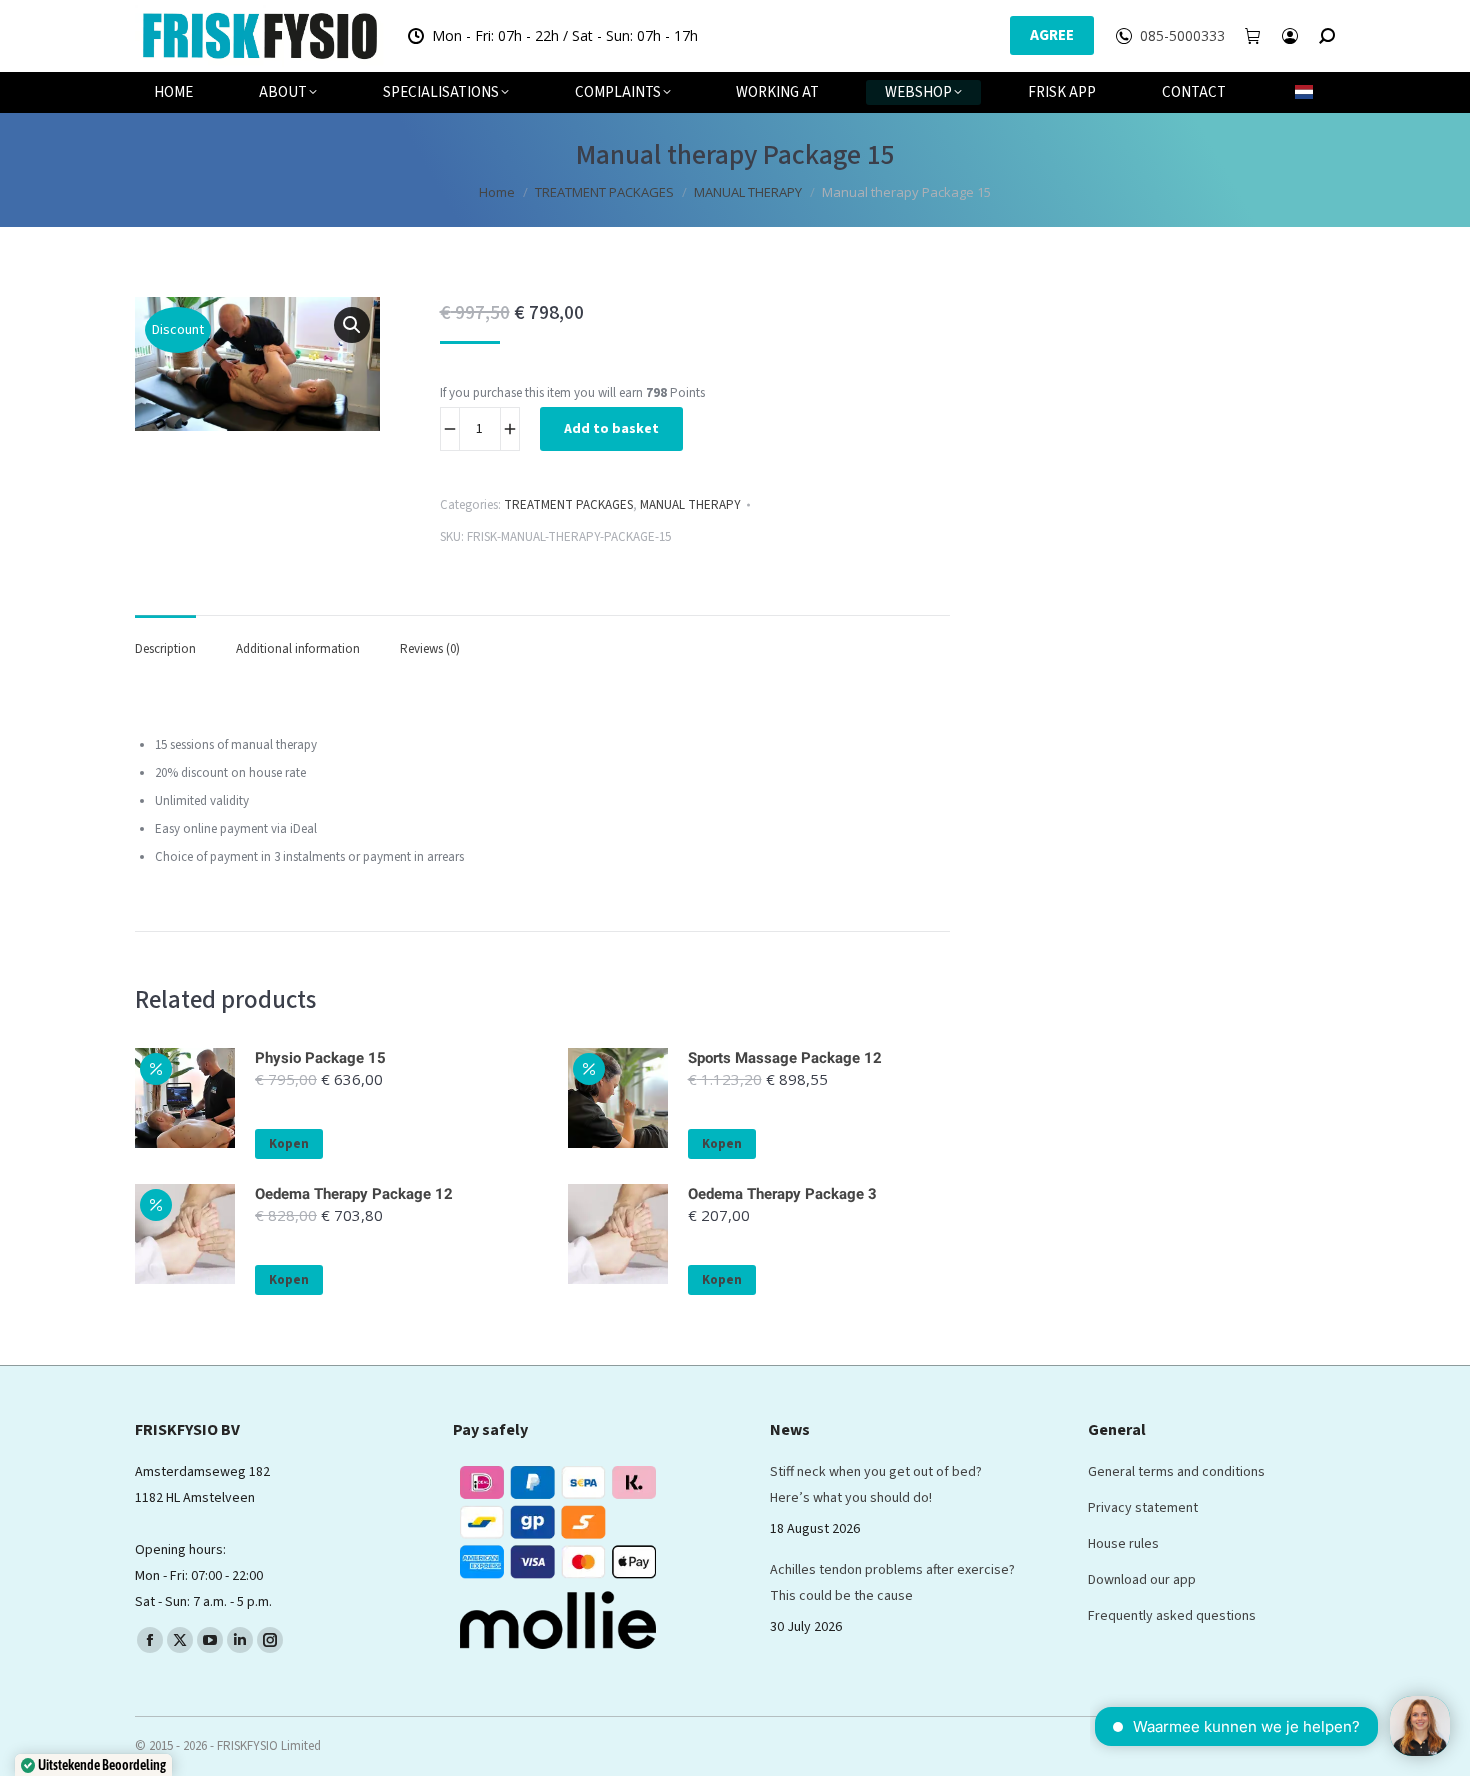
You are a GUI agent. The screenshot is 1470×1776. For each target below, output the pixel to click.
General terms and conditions (1176, 1472)
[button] (352, 325)
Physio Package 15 (320, 1058)
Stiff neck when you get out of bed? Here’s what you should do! (876, 1485)
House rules (1123, 1544)
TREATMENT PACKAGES (568, 505)
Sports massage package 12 (785, 1058)
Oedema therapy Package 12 (354, 1194)
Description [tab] (165, 649)
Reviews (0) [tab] (430, 649)
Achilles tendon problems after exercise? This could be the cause (892, 1583)
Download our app (1142, 1580)
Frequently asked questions (1172, 1616)
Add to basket (611, 429)
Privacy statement (1143, 1508)
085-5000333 (1182, 36)
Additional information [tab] (298, 649)
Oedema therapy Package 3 (782, 1194)
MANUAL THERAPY (690, 505)
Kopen (289, 1144)
